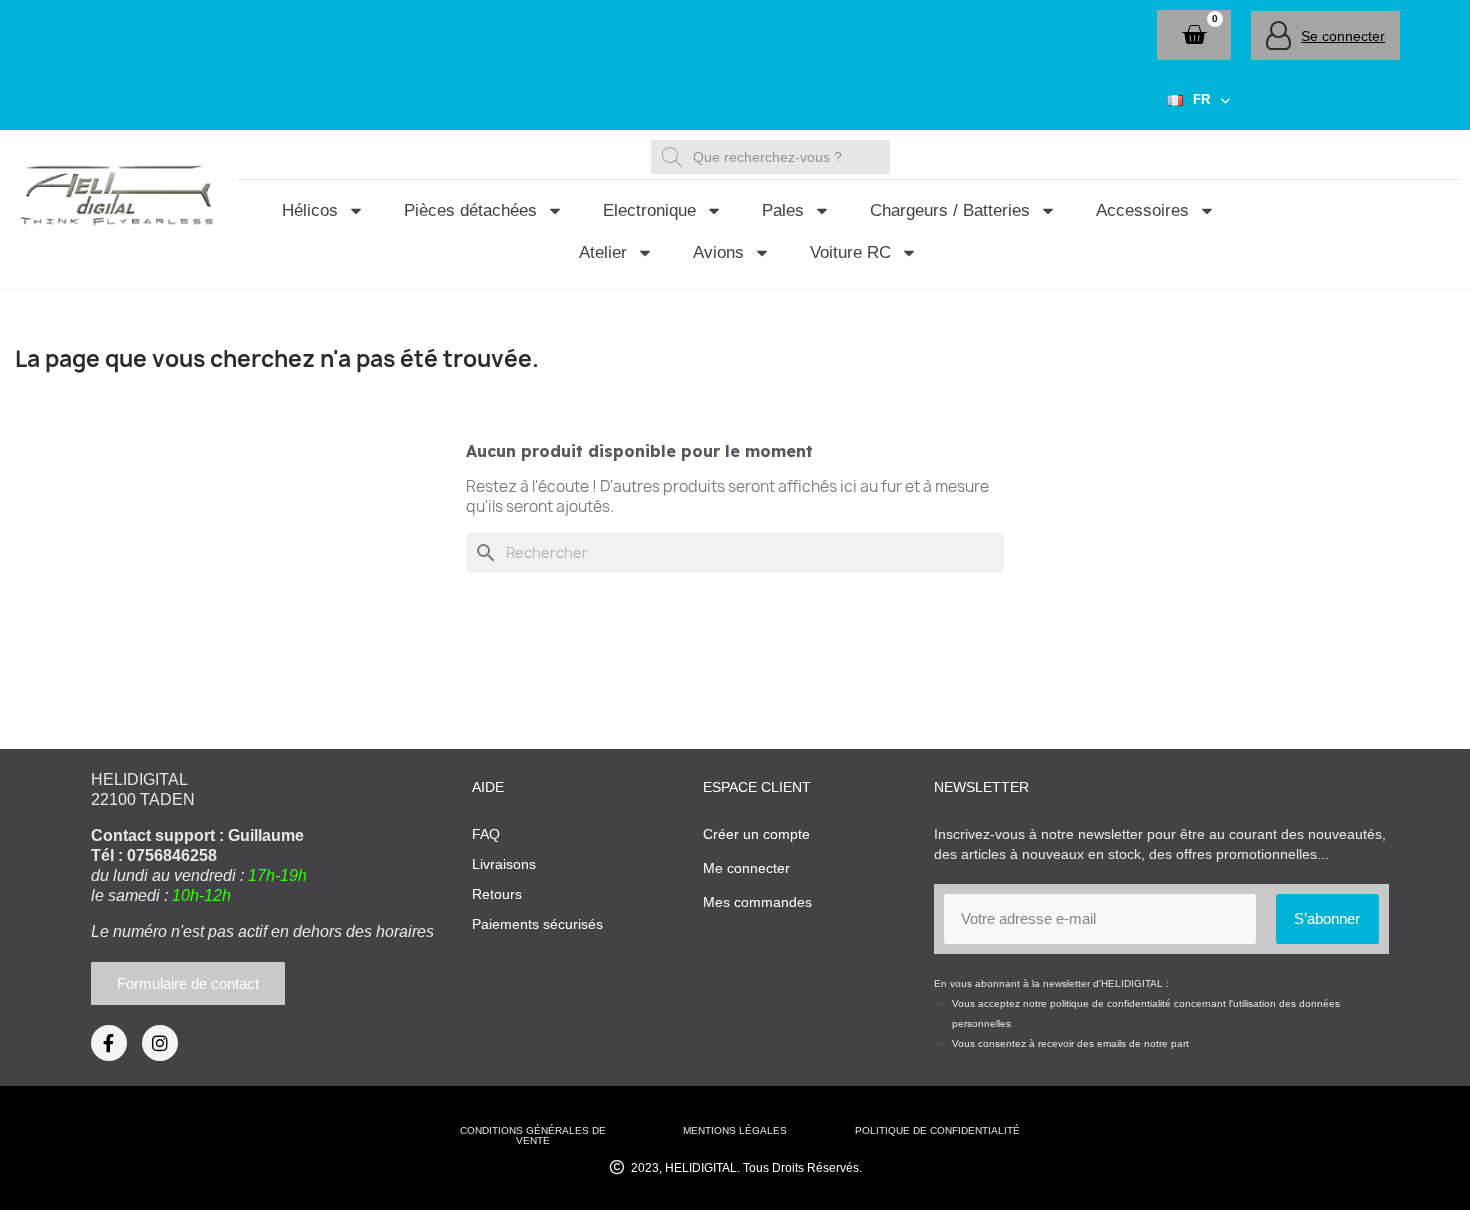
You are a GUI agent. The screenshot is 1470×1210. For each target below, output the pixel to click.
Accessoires (1142, 210)
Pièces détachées (470, 210)
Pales (783, 210)
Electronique (649, 210)
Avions (718, 252)
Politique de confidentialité (937, 1130)
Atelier (603, 252)
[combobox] (773, 157)
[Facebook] (109, 1043)
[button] (1194, 35)
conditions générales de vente (533, 1135)
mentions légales (735, 1130)
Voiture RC (850, 252)
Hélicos (310, 210)
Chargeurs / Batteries (950, 210)
